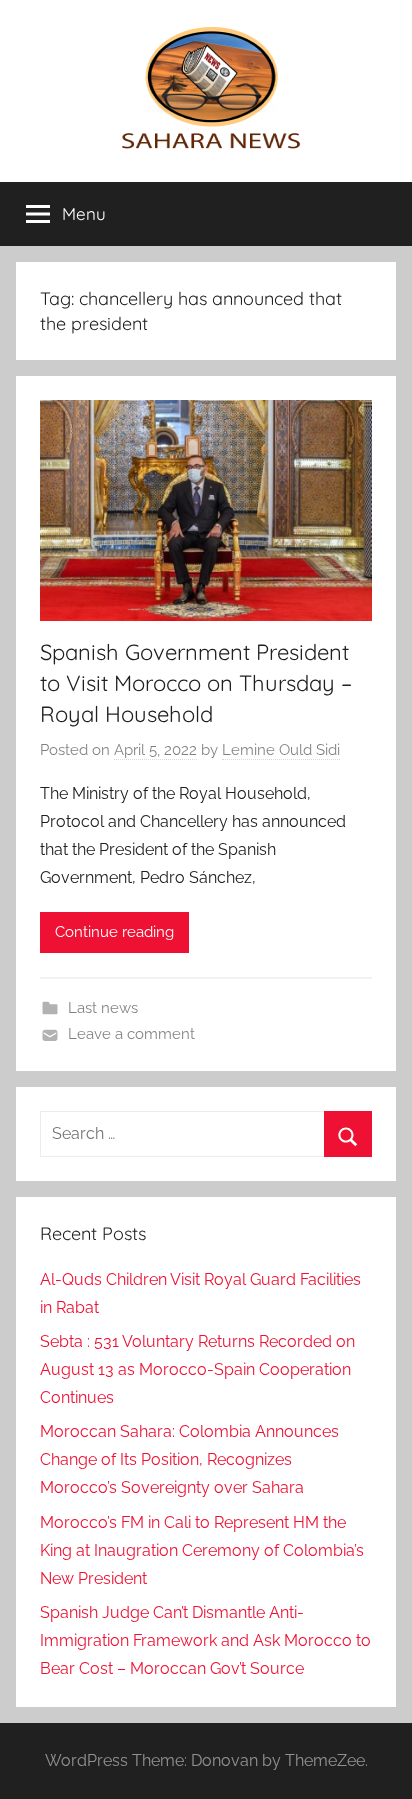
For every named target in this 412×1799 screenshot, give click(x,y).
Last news (103, 1008)
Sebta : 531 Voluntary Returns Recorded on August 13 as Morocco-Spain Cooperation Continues (197, 1369)
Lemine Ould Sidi (281, 750)
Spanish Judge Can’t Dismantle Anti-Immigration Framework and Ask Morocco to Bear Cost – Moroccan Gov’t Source (205, 1640)
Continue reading (114, 932)
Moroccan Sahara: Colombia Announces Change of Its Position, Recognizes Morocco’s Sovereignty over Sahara (189, 1459)
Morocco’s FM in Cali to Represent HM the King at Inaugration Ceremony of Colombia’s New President (202, 1550)
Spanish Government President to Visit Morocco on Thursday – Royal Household (196, 683)
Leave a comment (131, 1034)
